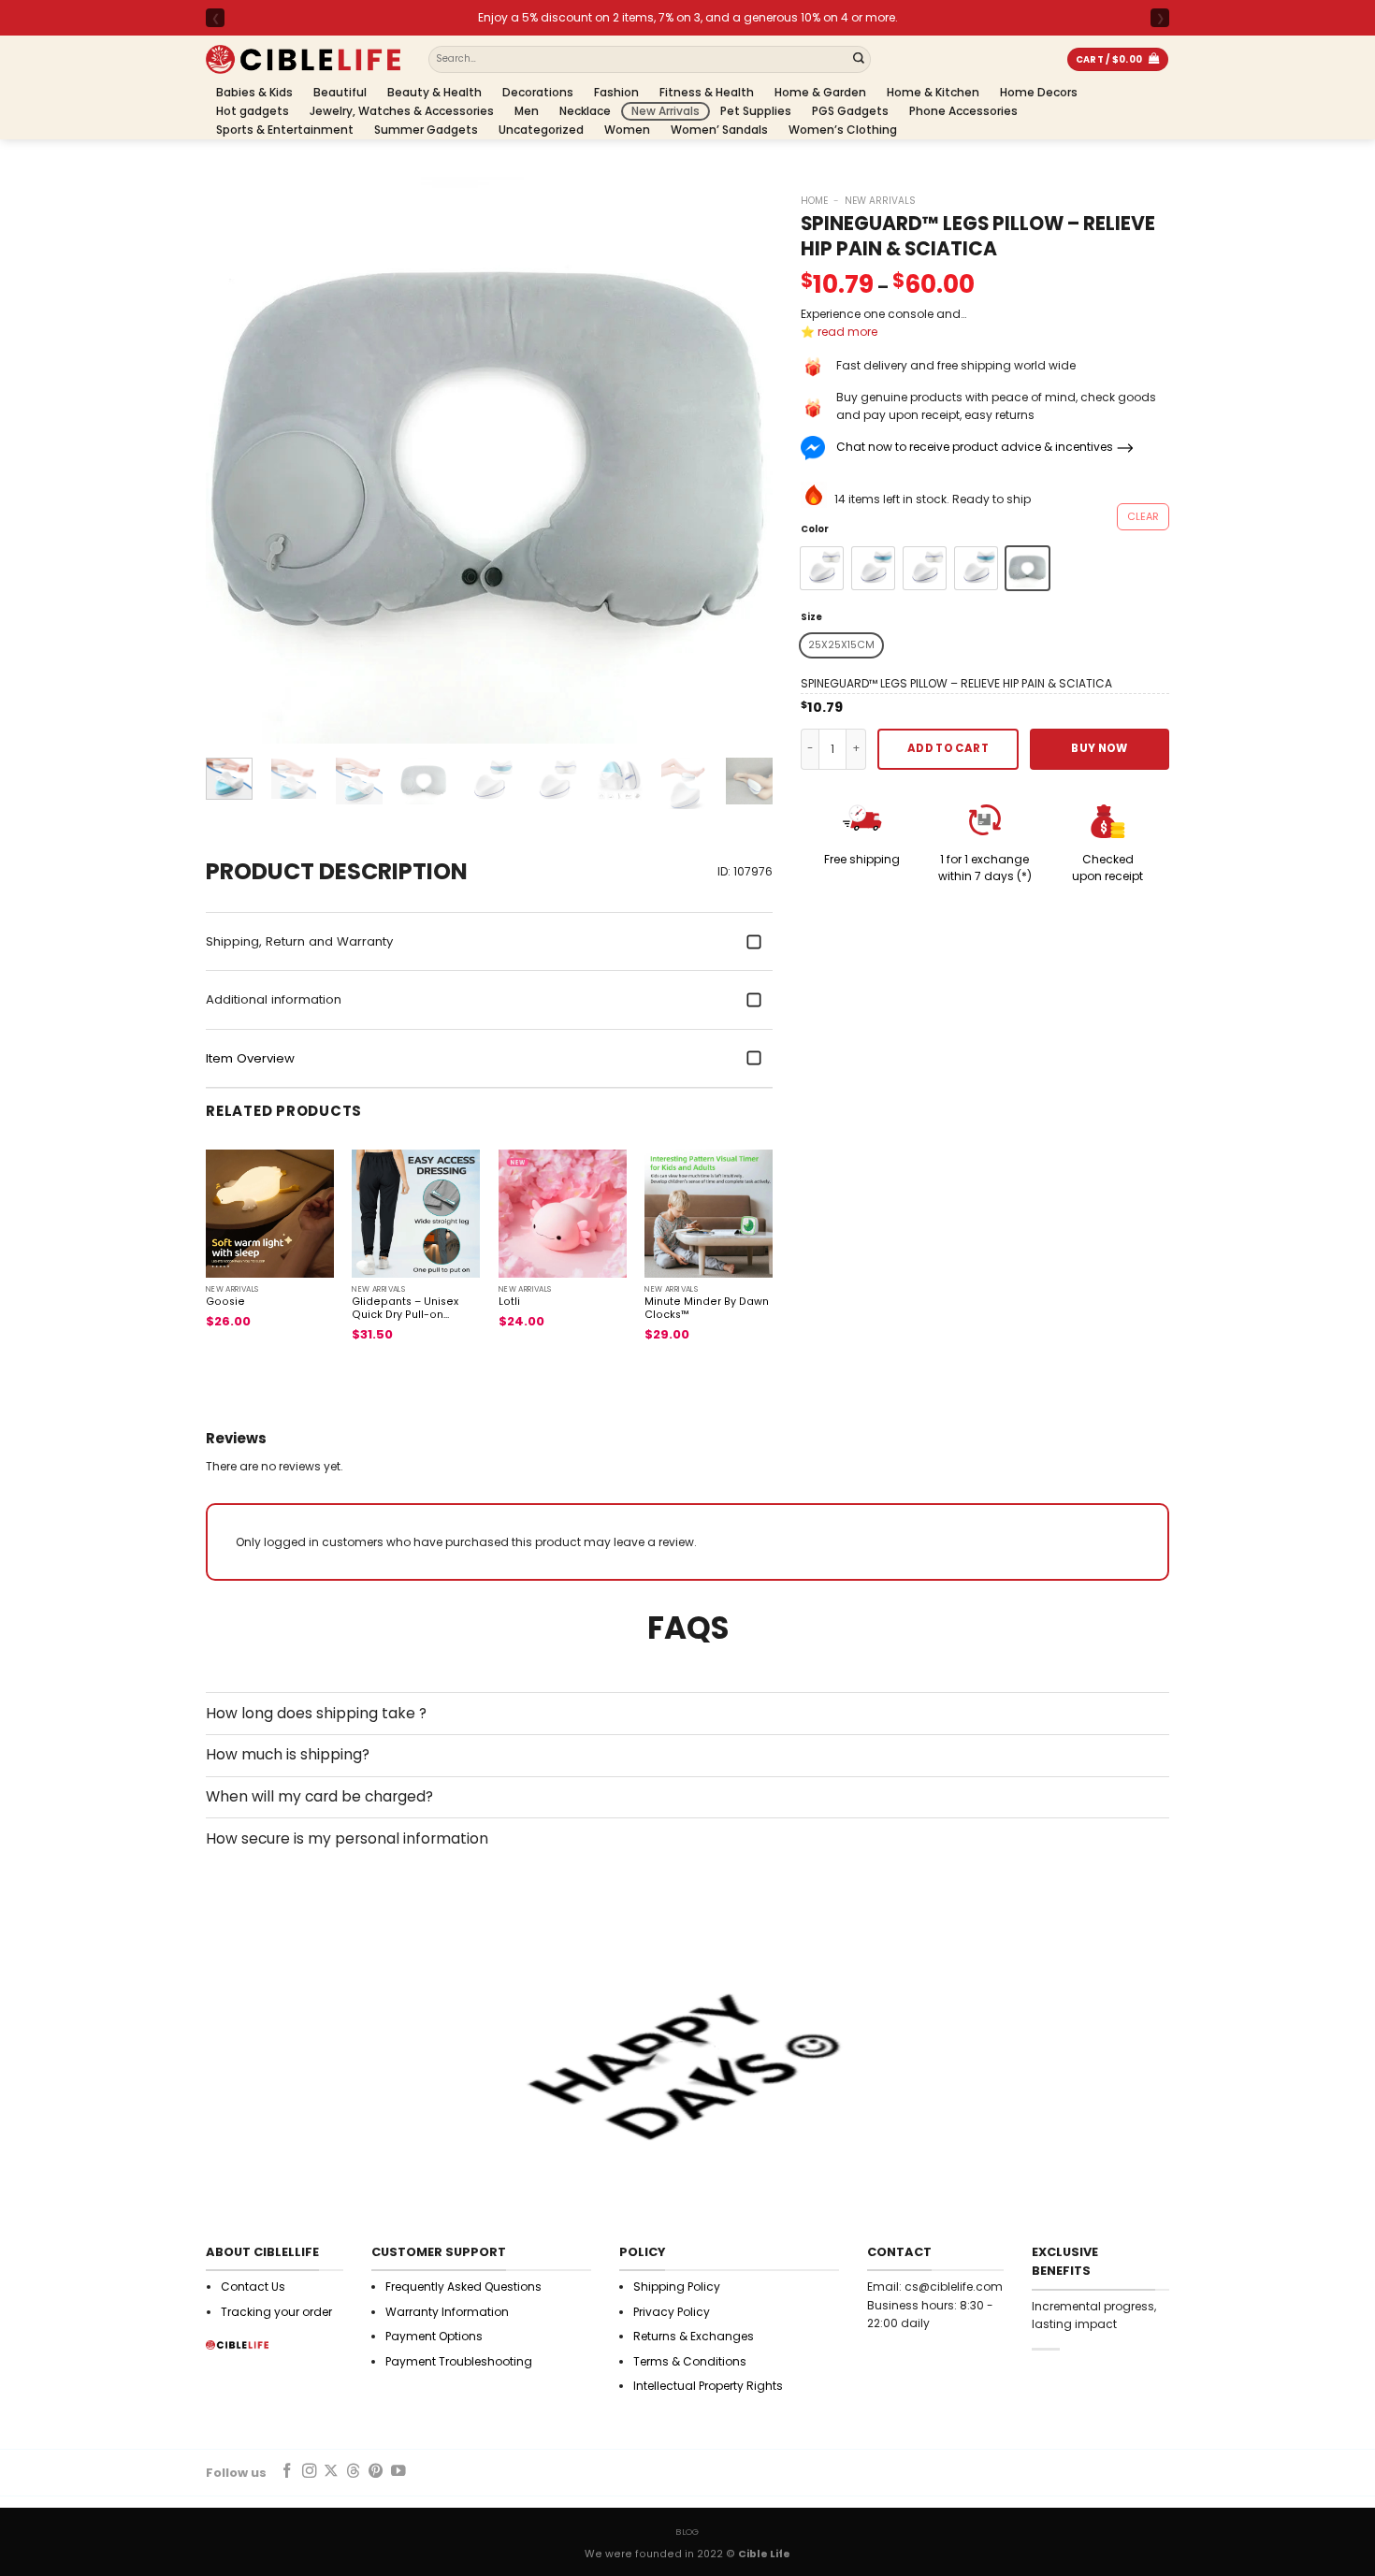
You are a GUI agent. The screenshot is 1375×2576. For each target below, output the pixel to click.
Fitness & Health (707, 92)
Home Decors (1039, 92)
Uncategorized (541, 130)
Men (527, 111)
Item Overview (250, 1058)
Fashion (616, 92)
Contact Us (253, 2287)
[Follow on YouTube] (398, 2472)
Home (814, 201)
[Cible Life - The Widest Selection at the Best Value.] (303, 59)
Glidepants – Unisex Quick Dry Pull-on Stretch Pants (405, 1309)
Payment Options (434, 2336)
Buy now (1099, 748)
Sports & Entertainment (285, 130)
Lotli (509, 1302)
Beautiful (340, 92)
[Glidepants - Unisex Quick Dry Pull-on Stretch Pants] (416, 1214)
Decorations (538, 92)
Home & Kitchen (933, 92)
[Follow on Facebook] (287, 2472)
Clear (1143, 516)
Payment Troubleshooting (459, 2361)
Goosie (225, 1302)
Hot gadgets (253, 111)
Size (811, 617)
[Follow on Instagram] (310, 2472)
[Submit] (859, 60)
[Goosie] (270, 1214)
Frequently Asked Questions (463, 2287)
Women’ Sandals (719, 130)
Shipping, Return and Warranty (299, 941)
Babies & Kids (254, 92)
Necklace (585, 111)
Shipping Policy (677, 2287)
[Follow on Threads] (354, 2472)
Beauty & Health (434, 92)
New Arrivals (666, 111)
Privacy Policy (672, 2312)
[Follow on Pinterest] (376, 2472)
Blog (687, 2532)
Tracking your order (276, 2312)
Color (815, 529)
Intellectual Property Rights (708, 2386)
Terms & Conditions (690, 2361)
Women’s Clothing (843, 130)
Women (627, 130)
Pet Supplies (756, 111)
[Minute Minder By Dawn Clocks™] (709, 1214)
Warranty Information (447, 2312)
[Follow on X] (331, 2472)
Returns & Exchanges (694, 2336)
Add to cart (948, 748)
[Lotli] (563, 1214)
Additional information (274, 999)
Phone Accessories (963, 111)
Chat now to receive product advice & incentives (975, 447)
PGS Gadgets (850, 111)
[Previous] (240, 460)
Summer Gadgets (426, 130)
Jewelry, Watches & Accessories (402, 111)
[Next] (738, 460)
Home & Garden (820, 92)
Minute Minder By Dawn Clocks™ (707, 1309)
